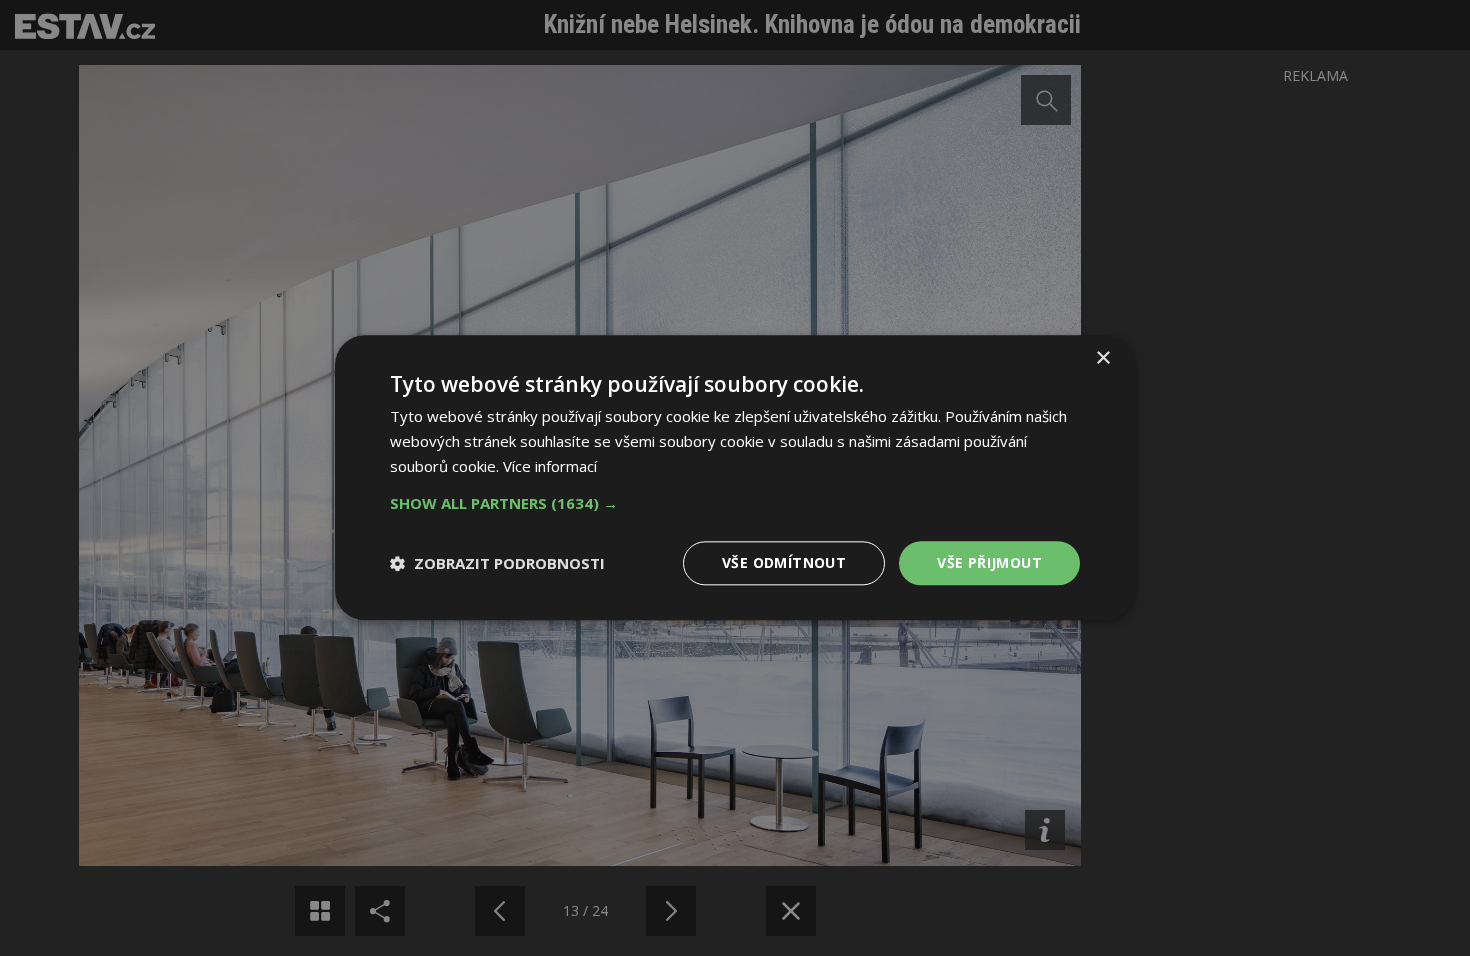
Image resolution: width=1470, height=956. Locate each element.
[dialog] (735, 478)
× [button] (1102, 358)
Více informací (550, 466)
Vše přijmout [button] (989, 562)
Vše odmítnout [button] (784, 562)
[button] (735, 503)
